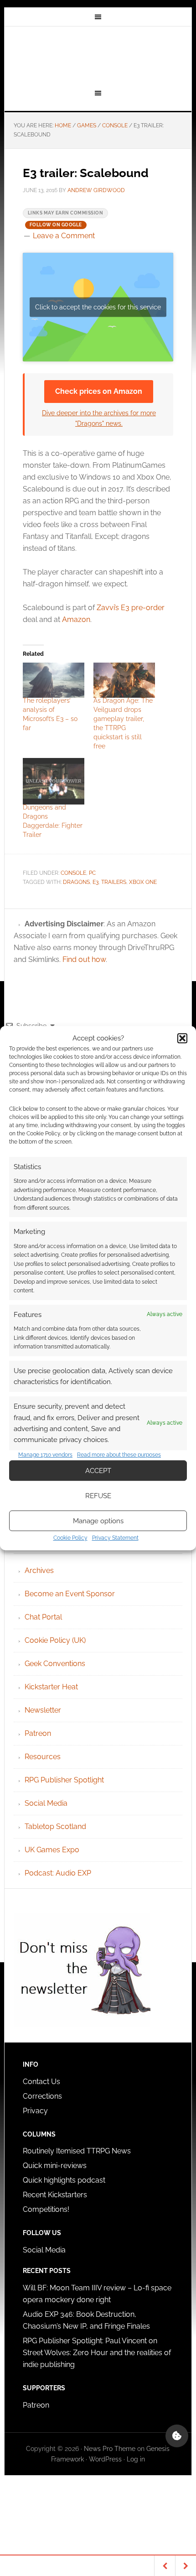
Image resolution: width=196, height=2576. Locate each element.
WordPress (105, 2459)
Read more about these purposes (119, 1455)
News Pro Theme (110, 2449)
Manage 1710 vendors (45, 1455)
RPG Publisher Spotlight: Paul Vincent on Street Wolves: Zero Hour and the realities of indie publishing (97, 2353)
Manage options (98, 1521)
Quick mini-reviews (55, 2166)
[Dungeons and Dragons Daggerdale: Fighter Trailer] (54, 781)
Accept (98, 1471)
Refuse (98, 1496)
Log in (136, 2459)
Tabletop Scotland (55, 1826)
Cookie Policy (70, 1538)
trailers (114, 882)
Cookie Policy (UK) (55, 1640)
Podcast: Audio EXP (58, 1873)
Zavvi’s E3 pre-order (131, 608)
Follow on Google (56, 225)
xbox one (143, 882)
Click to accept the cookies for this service (98, 307)
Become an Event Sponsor (70, 1594)
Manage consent (177, 2436)
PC (92, 873)
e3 (95, 882)
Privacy (35, 2111)
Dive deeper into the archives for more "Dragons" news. (99, 418)
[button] (182, 1038)
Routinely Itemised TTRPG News (77, 2151)
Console (73, 873)
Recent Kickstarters (56, 2195)
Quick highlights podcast (64, 2180)
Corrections (42, 2096)
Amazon (76, 619)
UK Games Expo (52, 1850)
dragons (76, 882)
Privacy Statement (115, 1538)
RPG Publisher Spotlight (64, 1780)
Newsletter (43, 1710)
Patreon (38, 1733)
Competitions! (46, 2209)
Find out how (84, 959)
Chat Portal (43, 1617)
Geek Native (98, 56)
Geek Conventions (55, 1664)
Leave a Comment (64, 236)
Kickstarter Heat (51, 1687)
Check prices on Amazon (99, 391)
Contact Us (41, 2082)
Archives (39, 1570)
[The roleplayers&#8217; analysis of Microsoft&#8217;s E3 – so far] (54, 680)
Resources (43, 1757)
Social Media (46, 1803)
